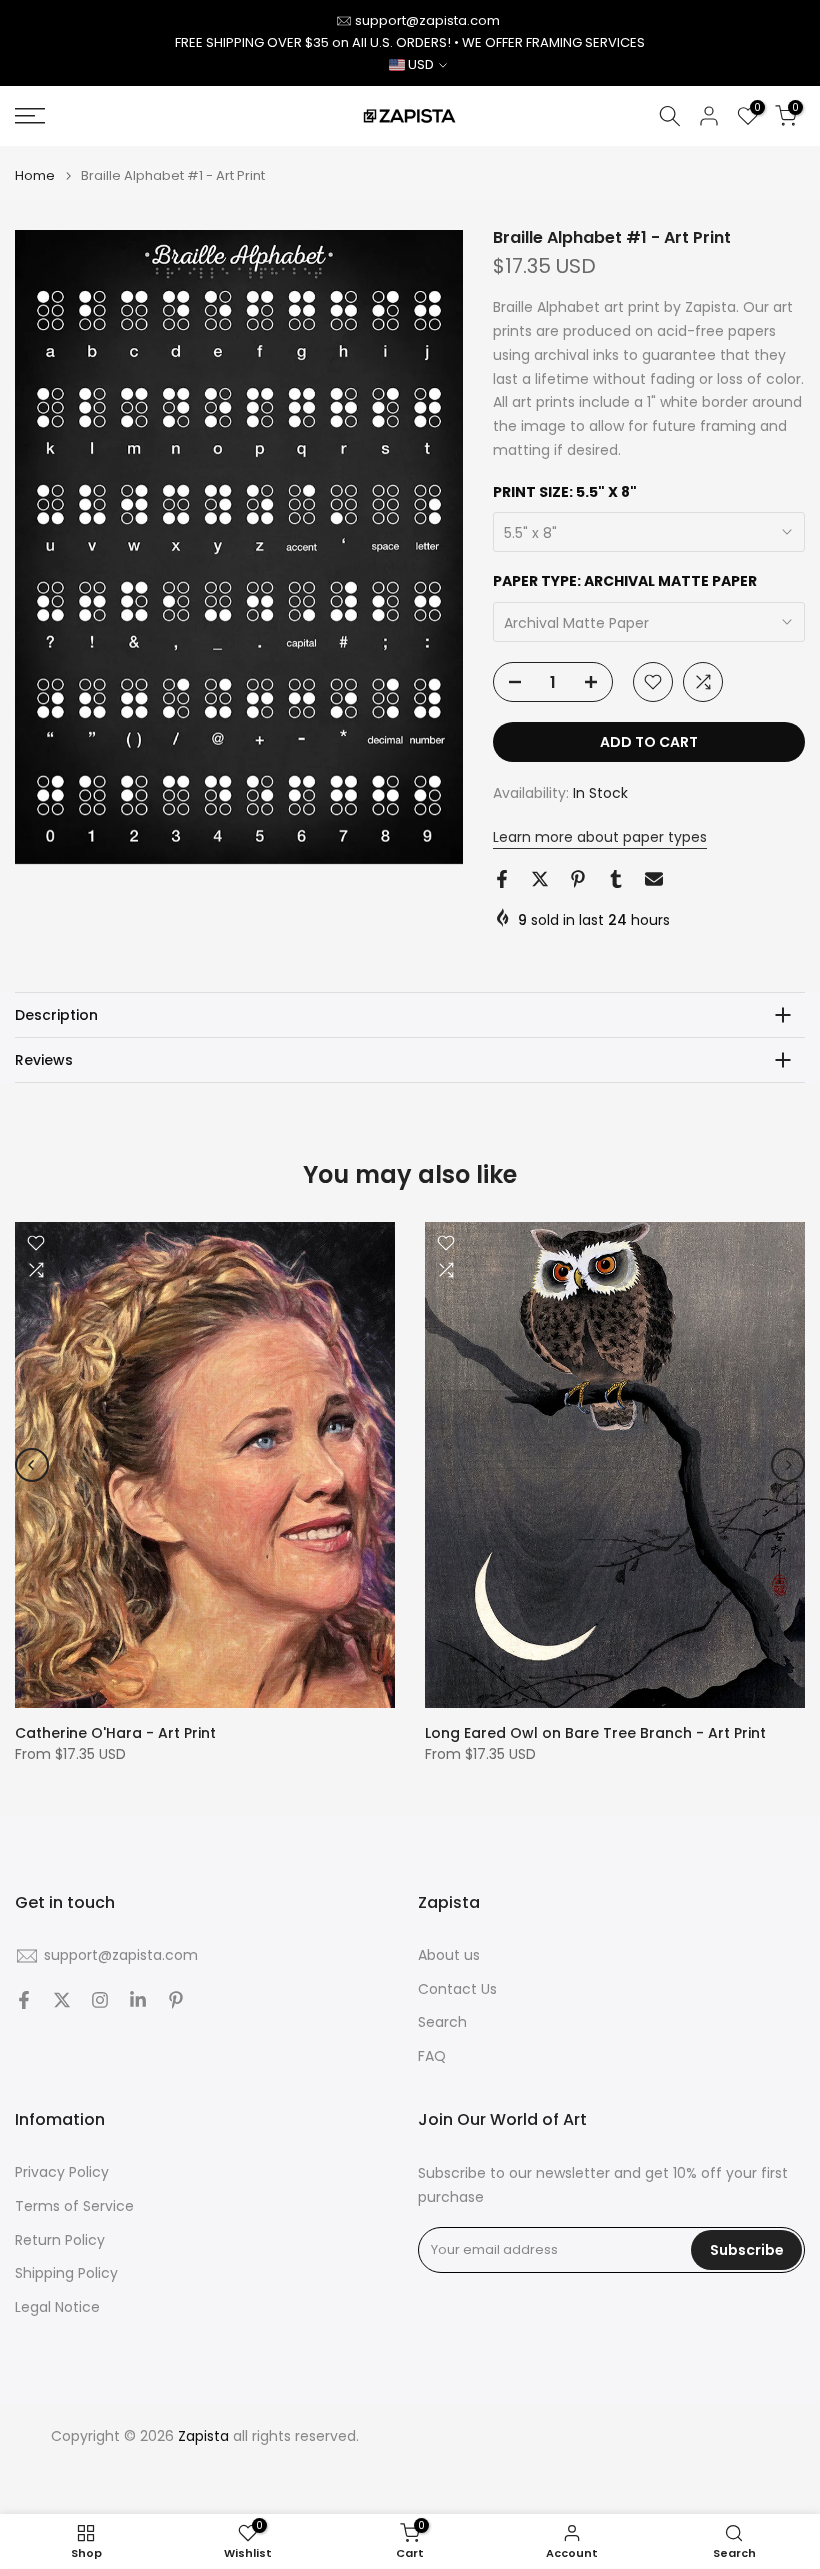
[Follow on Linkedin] (138, 2000)
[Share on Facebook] (502, 879)
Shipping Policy (66, 2273)
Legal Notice (57, 2307)
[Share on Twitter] (540, 879)
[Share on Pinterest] (578, 879)
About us (449, 1955)
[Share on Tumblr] (616, 879)
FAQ (432, 2056)
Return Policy (60, 2240)
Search (442, 2022)
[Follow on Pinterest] (176, 2000)
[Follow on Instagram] (100, 2000)
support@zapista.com (427, 20)
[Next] (788, 1465)
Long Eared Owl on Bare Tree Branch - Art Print (595, 1733)
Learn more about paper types (600, 837)
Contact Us (457, 1989)
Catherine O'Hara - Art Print (115, 1733)
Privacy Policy (62, 2172)
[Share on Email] (654, 879)
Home (35, 175)
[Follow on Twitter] (62, 2000)
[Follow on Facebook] (24, 2000)
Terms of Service (74, 2206)
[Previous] (32, 1465)
